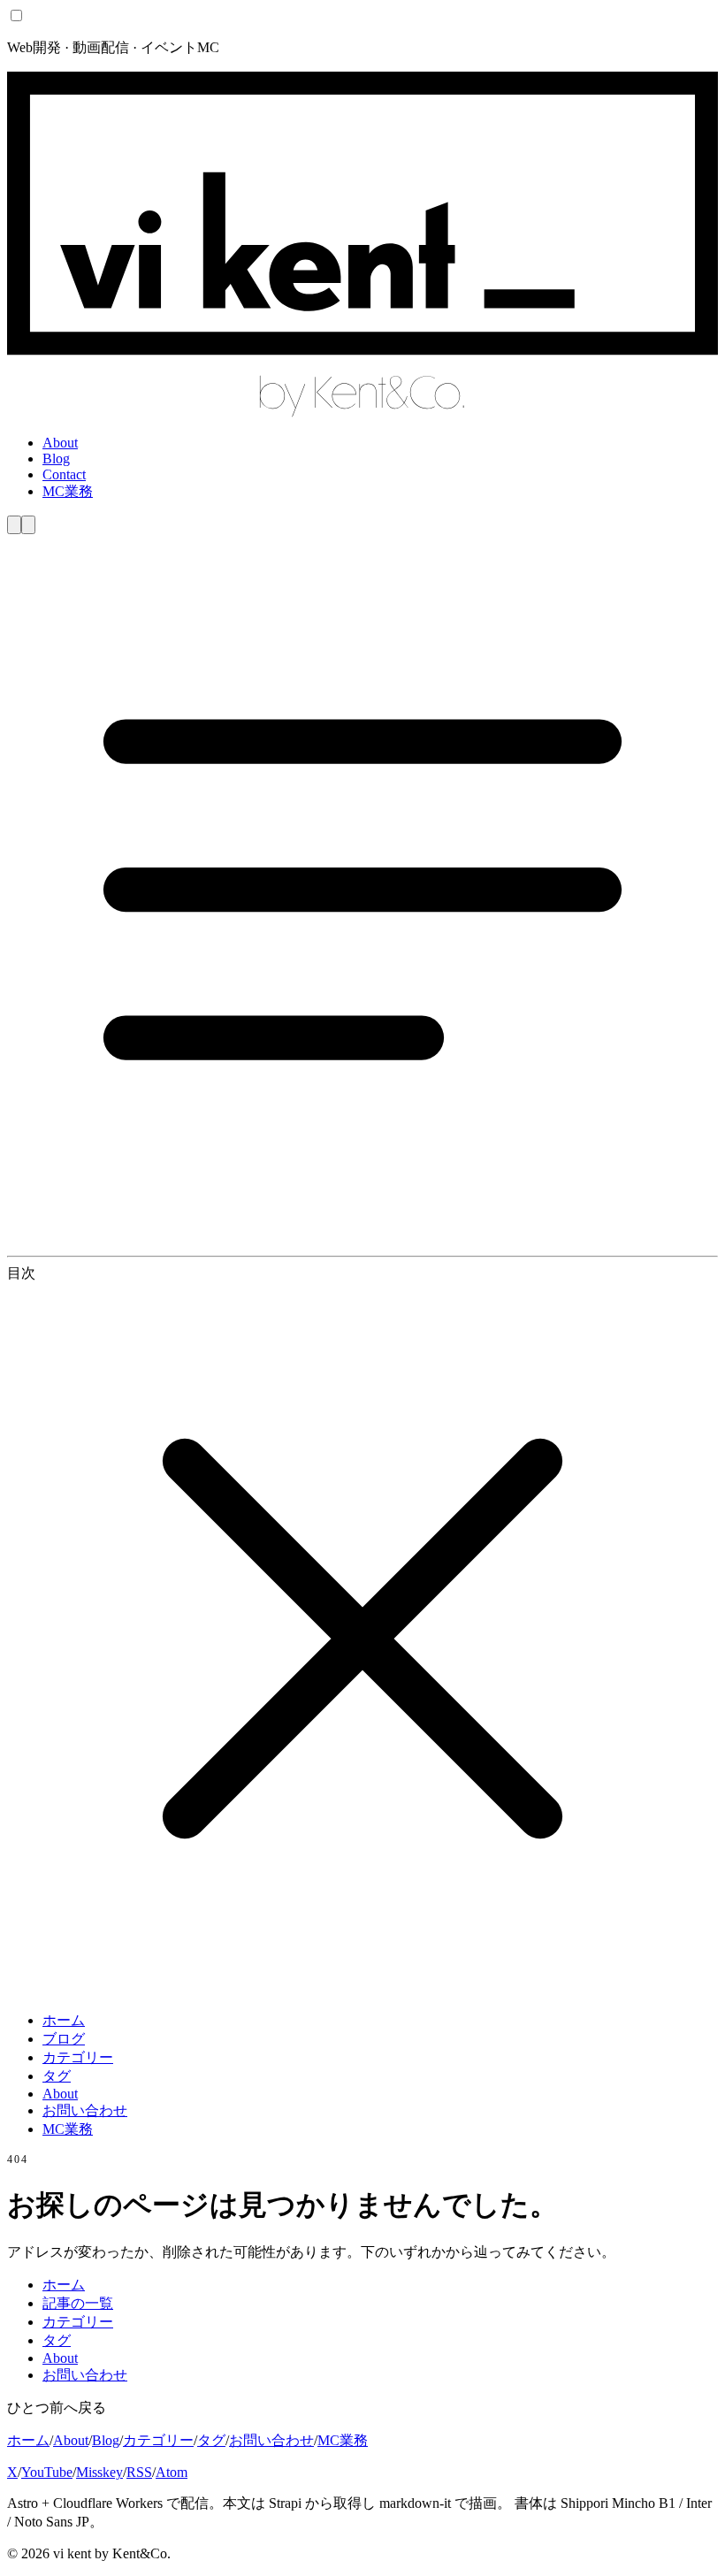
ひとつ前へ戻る (57, 2408)
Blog (56, 459)
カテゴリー (78, 2057)
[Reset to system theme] (28, 525)
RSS (139, 2472)
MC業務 (68, 491)
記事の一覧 (78, 2303)
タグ (57, 2076)
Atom (172, 2472)
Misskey (99, 2472)
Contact (64, 474)
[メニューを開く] (362, 1240)
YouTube (47, 2472)
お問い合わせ (85, 2110)
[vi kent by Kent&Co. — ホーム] (362, 413)
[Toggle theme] (14, 525)
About (60, 443)
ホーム (64, 2020)
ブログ (64, 2039)
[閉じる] (362, 1989)
